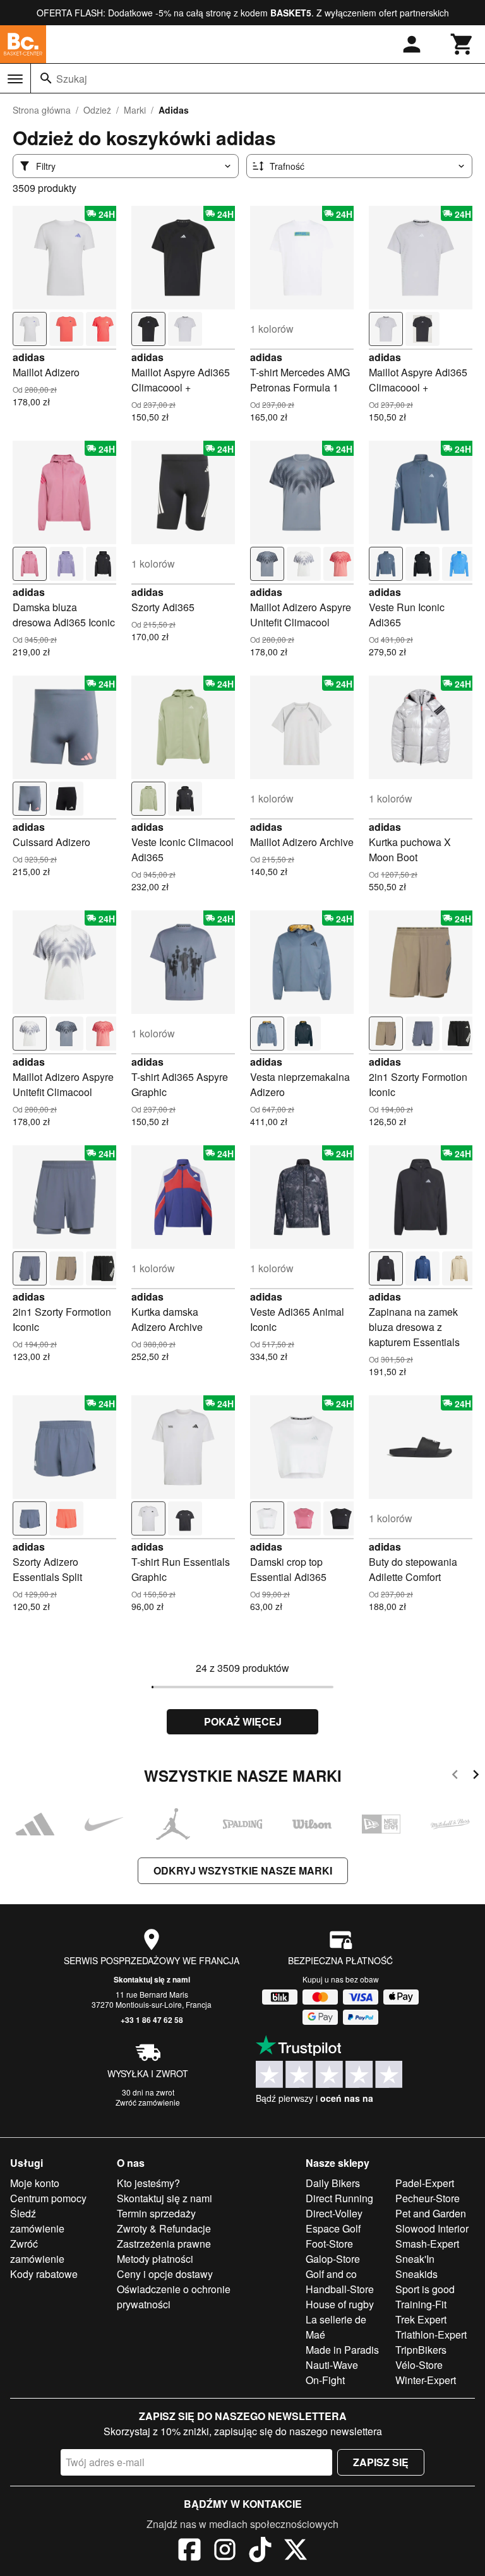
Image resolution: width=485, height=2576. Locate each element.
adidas (29, 357)
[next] (476, 1776)
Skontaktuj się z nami (152, 1979)
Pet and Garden (431, 2213)
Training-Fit (421, 2304)
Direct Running (339, 2198)
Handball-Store (340, 2289)
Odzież (97, 110)
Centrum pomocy (48, 2198)
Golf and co (331, 2274)
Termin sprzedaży (156, 2213)
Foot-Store (329, 2244)
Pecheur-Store (428, 2198)
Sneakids (416, 2274)
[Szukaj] (46, 78)
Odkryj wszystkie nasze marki (243, 1870)
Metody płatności (155, 2259)
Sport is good (425, 2289)
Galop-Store (333, 2259)
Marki (135, 110)
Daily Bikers (333, 2183)
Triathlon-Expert (431, 2334)
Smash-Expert (427, 2244)
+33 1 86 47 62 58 (152, 2020)
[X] (296, 2551)
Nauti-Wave (332, 2365)
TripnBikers (421, 2350)
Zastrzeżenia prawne (164, 2244)
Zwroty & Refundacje (164, 2228)
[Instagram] (225, 2551)
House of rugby (340, 2304)
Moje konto (35, 2183)
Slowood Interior (432, 2228)
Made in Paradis (342, 2350)
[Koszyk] (462, 44)
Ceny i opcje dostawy (165, 2274)
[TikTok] (260, 2551)
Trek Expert (421, 2319)
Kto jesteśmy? (148, 2183)
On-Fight (325, 2380)
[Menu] (15, 79)
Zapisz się (381, 2462)
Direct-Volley (334, 2213)
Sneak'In (415, 2259)
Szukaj (72, 79)
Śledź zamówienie (37, 2221)
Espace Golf (333, 2228)
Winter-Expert (426, 2380)
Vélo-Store (419, 2365)
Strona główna (42, 110)
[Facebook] (189, 2551)
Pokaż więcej (243, 1721)
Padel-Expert (425, 2183)
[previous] (455, 1776)
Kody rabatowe (44, 2274)
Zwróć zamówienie (148, 2102)
